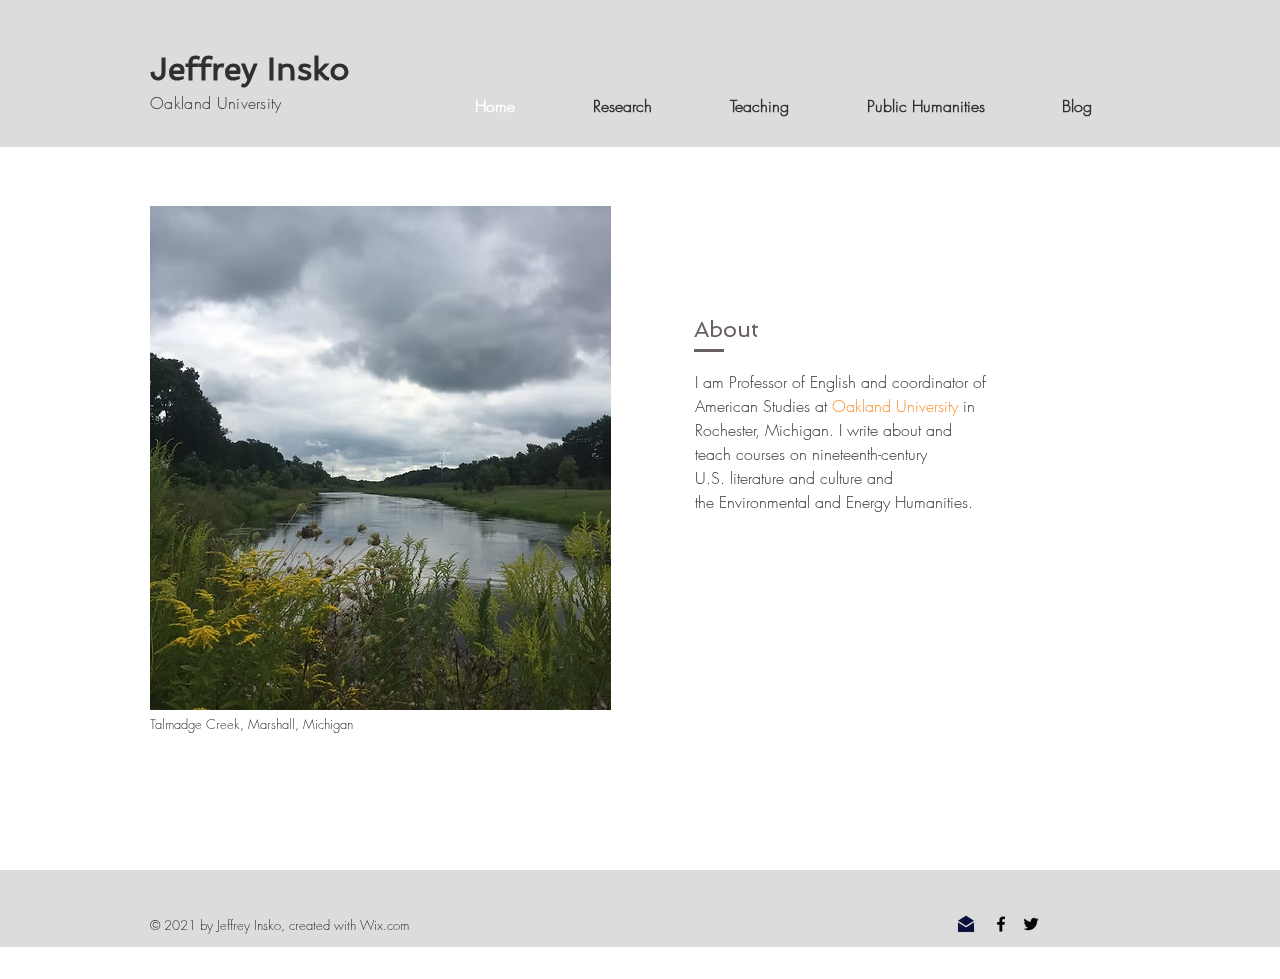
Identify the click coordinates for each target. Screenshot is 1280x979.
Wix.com (384, 925)
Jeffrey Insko (249, 69)
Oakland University (216, 103)
